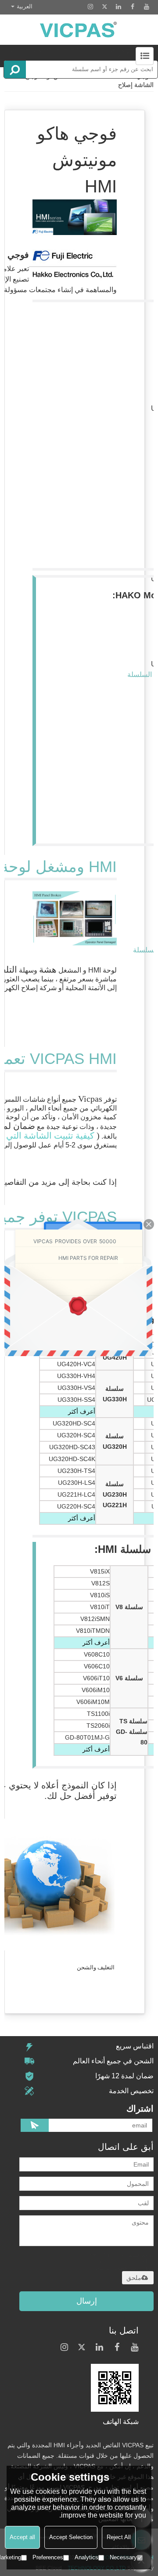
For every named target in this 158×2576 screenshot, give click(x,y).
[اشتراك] (35, 2125)
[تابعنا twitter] (104, 7)
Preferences (48, 2557)
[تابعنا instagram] (90, 7)
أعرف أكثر (82, 1411)
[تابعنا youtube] (147, 7)
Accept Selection (71, 2537)
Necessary (123, 2557)
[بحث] (15, 69)
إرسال (87, 2301)
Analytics (86, 2557)
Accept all (22, 2537)
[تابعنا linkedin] (118, 7)
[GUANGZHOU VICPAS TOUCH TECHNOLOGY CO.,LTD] (79, 30)
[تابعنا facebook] (133, 7)
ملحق (134, 2278)
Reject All (119, 2537)
